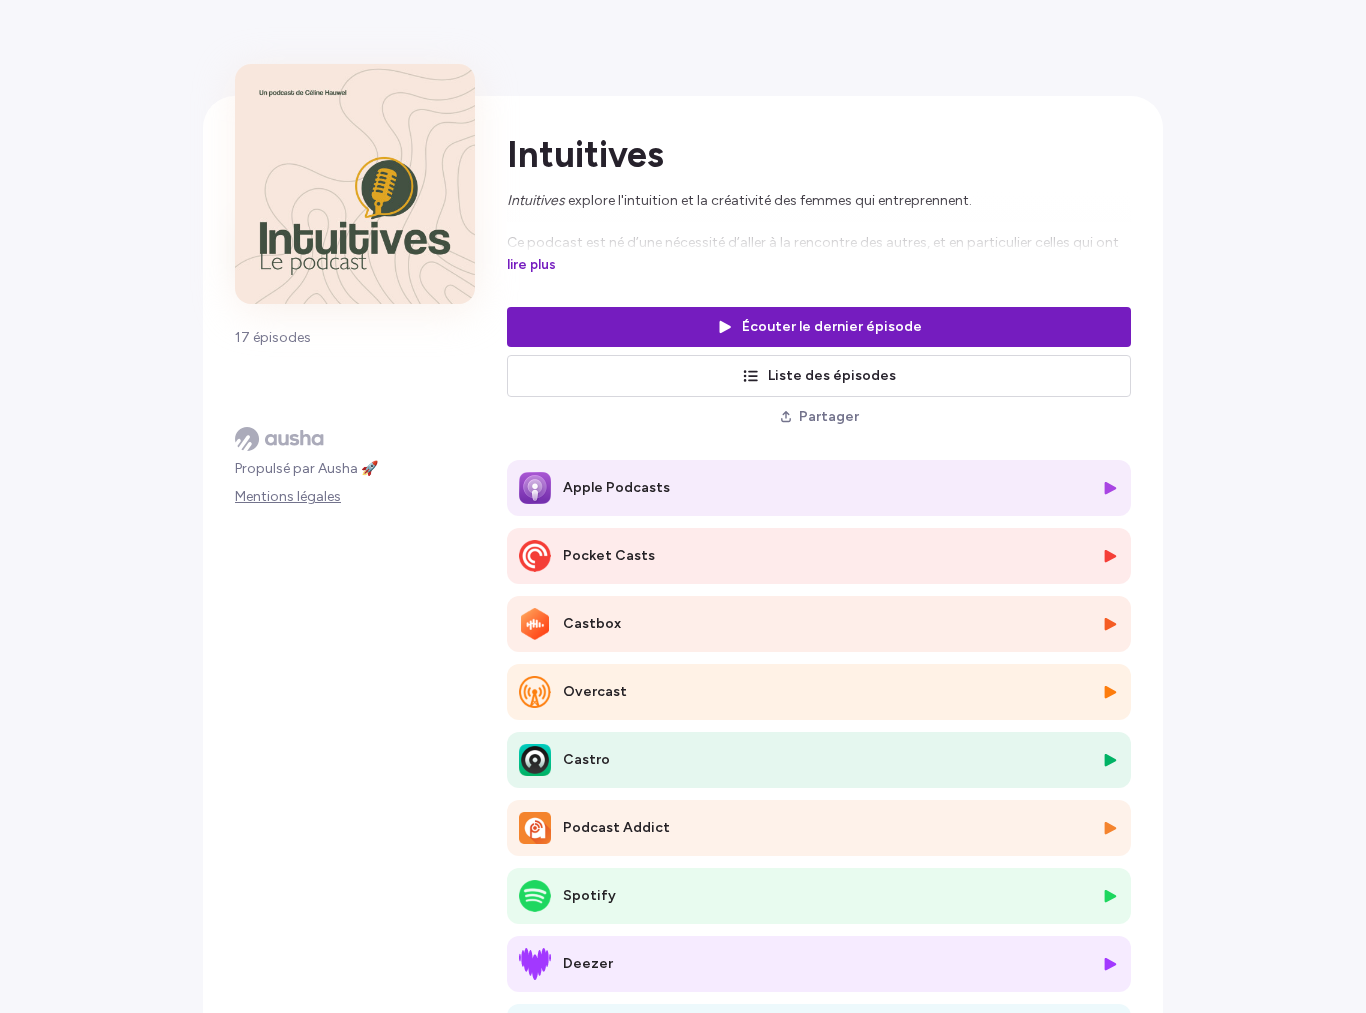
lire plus (531, 264)
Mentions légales (288, 496)
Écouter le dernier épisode (832, 326)
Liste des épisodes (832, 375)
